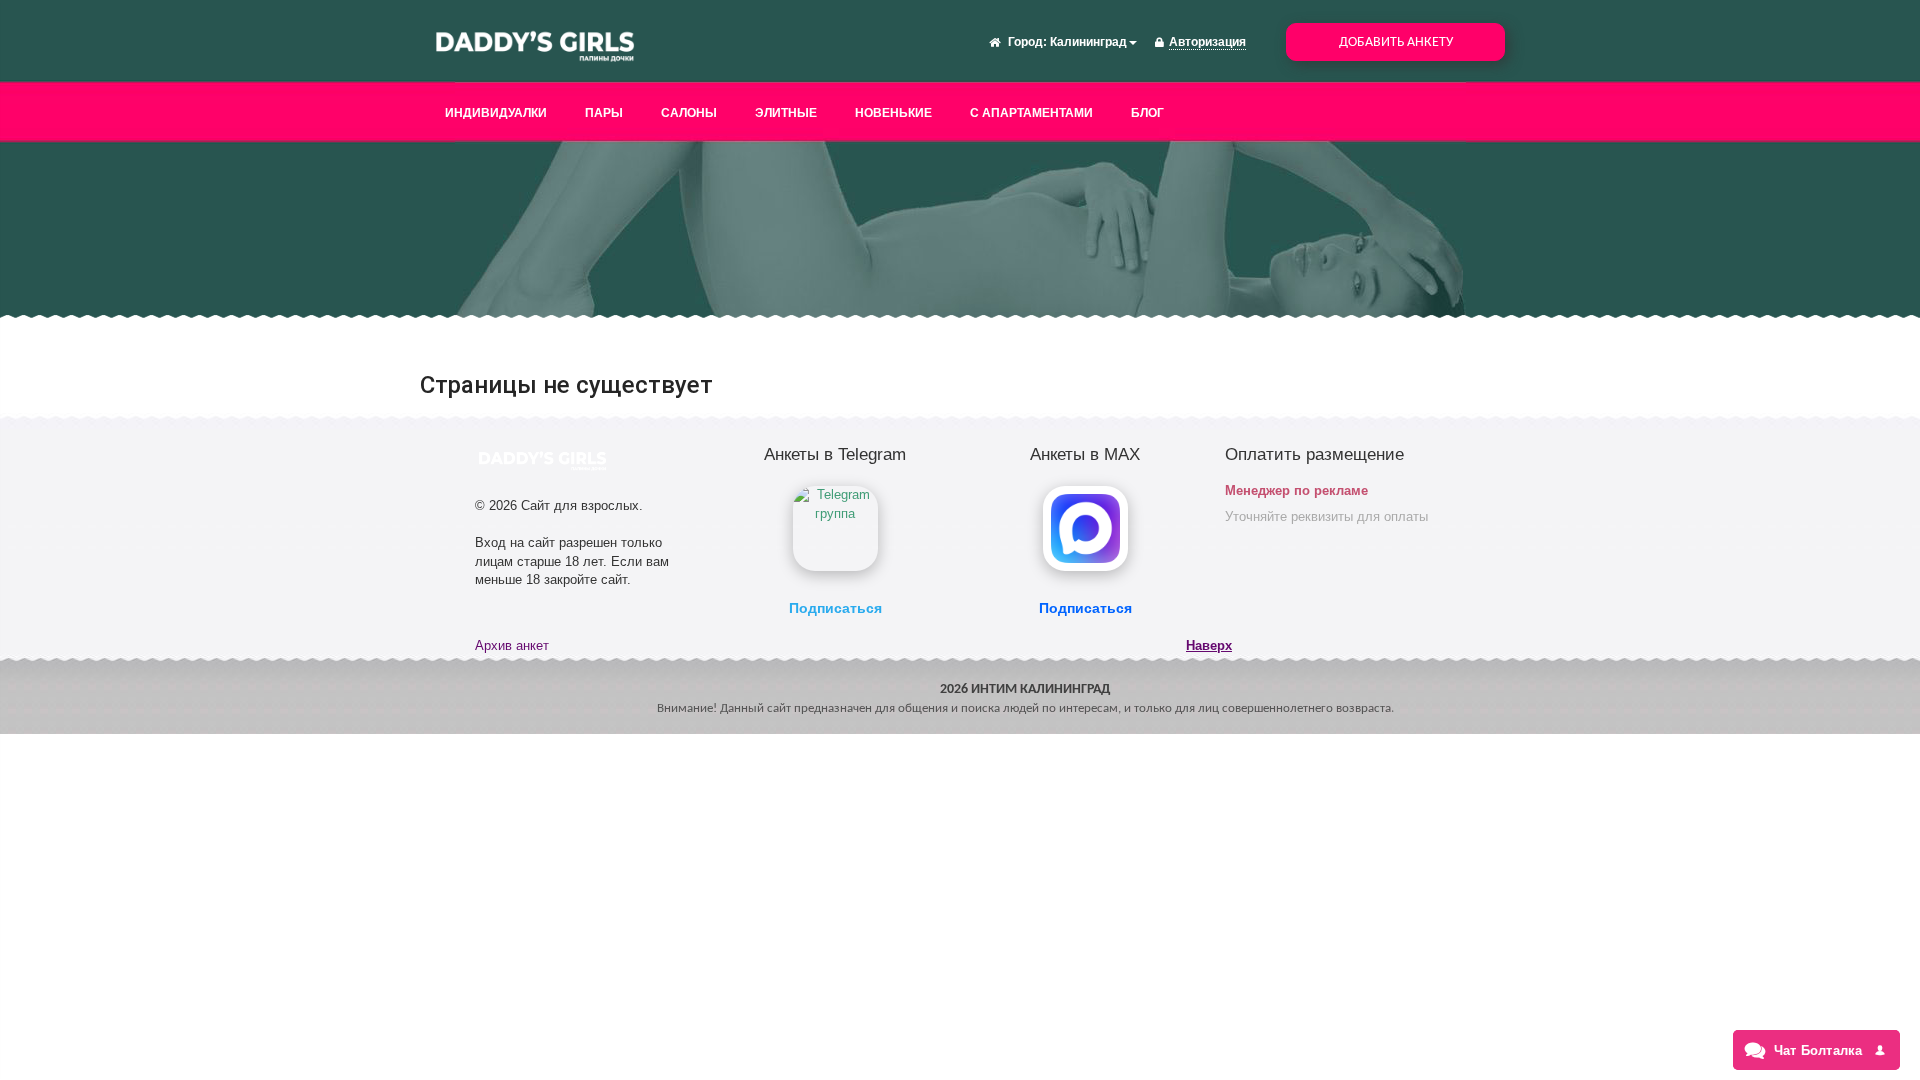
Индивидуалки (496, 113)
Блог (1147, 113)
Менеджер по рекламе (1296, 490)
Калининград (1088, 42)
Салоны (689, 113)
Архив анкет (512, 645)
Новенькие (893, 113)
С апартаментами (1031, 113)
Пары (604, 113)
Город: (1027, 42)
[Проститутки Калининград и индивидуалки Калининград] (535, 44)
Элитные (786, 113)
